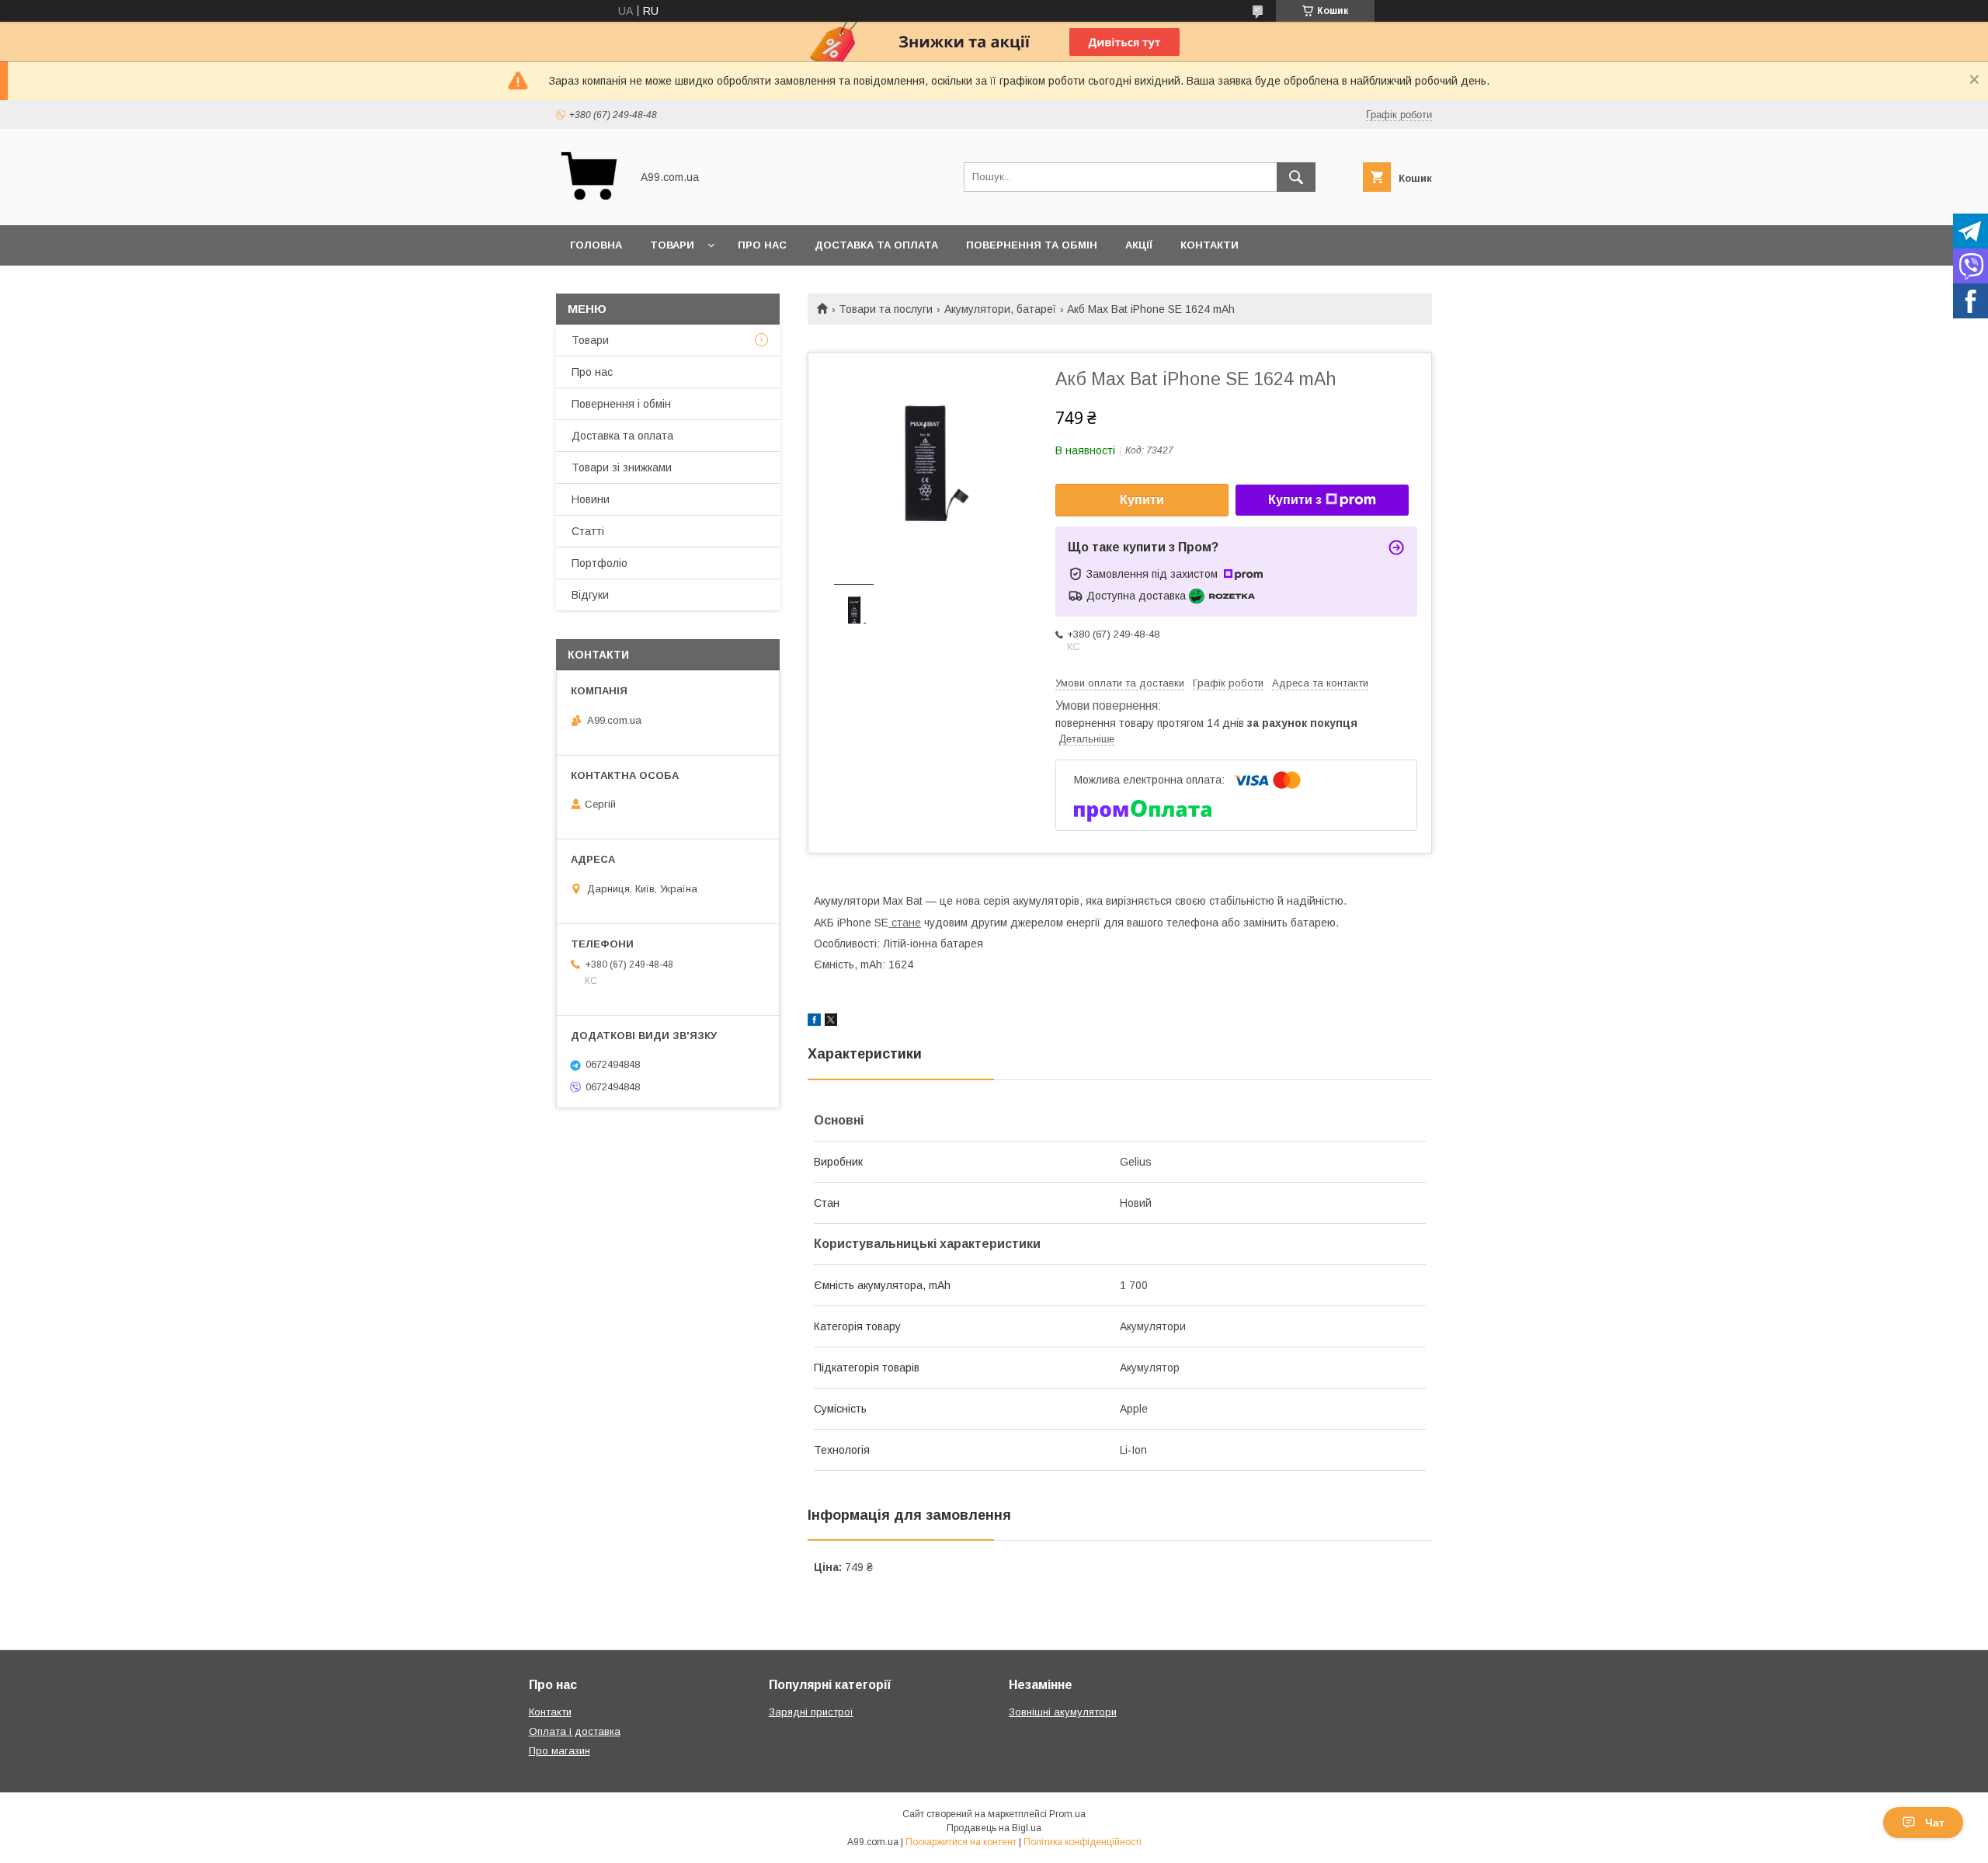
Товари (672, 245)
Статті (588, 531)
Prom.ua (1067, 1814)
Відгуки (590, 595)
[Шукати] (1296, 177)
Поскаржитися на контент (961, 1842)
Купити (1142, 500)
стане (905, 923)
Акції (1139, 245)
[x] (831, 1022)
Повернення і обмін (621, 404)
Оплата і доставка (575, 1731)
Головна (596, 245)
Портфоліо (600, 563)
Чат (1935, 1823)
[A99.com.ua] (589, 205)
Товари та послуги (886, 309)
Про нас (762, 245)
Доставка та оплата (876, 245)
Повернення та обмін (1032, 245)
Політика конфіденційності (1083, 1842)
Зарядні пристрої (811, 1712)
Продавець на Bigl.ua (994, 1828)
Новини (591, 499)
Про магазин (560, 1751)
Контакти (1209, 245)
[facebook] (814, 1022)
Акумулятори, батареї (1000, 309)
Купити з (1295, 500)
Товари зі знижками (622, 467)
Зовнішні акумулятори (1063, 1712)
